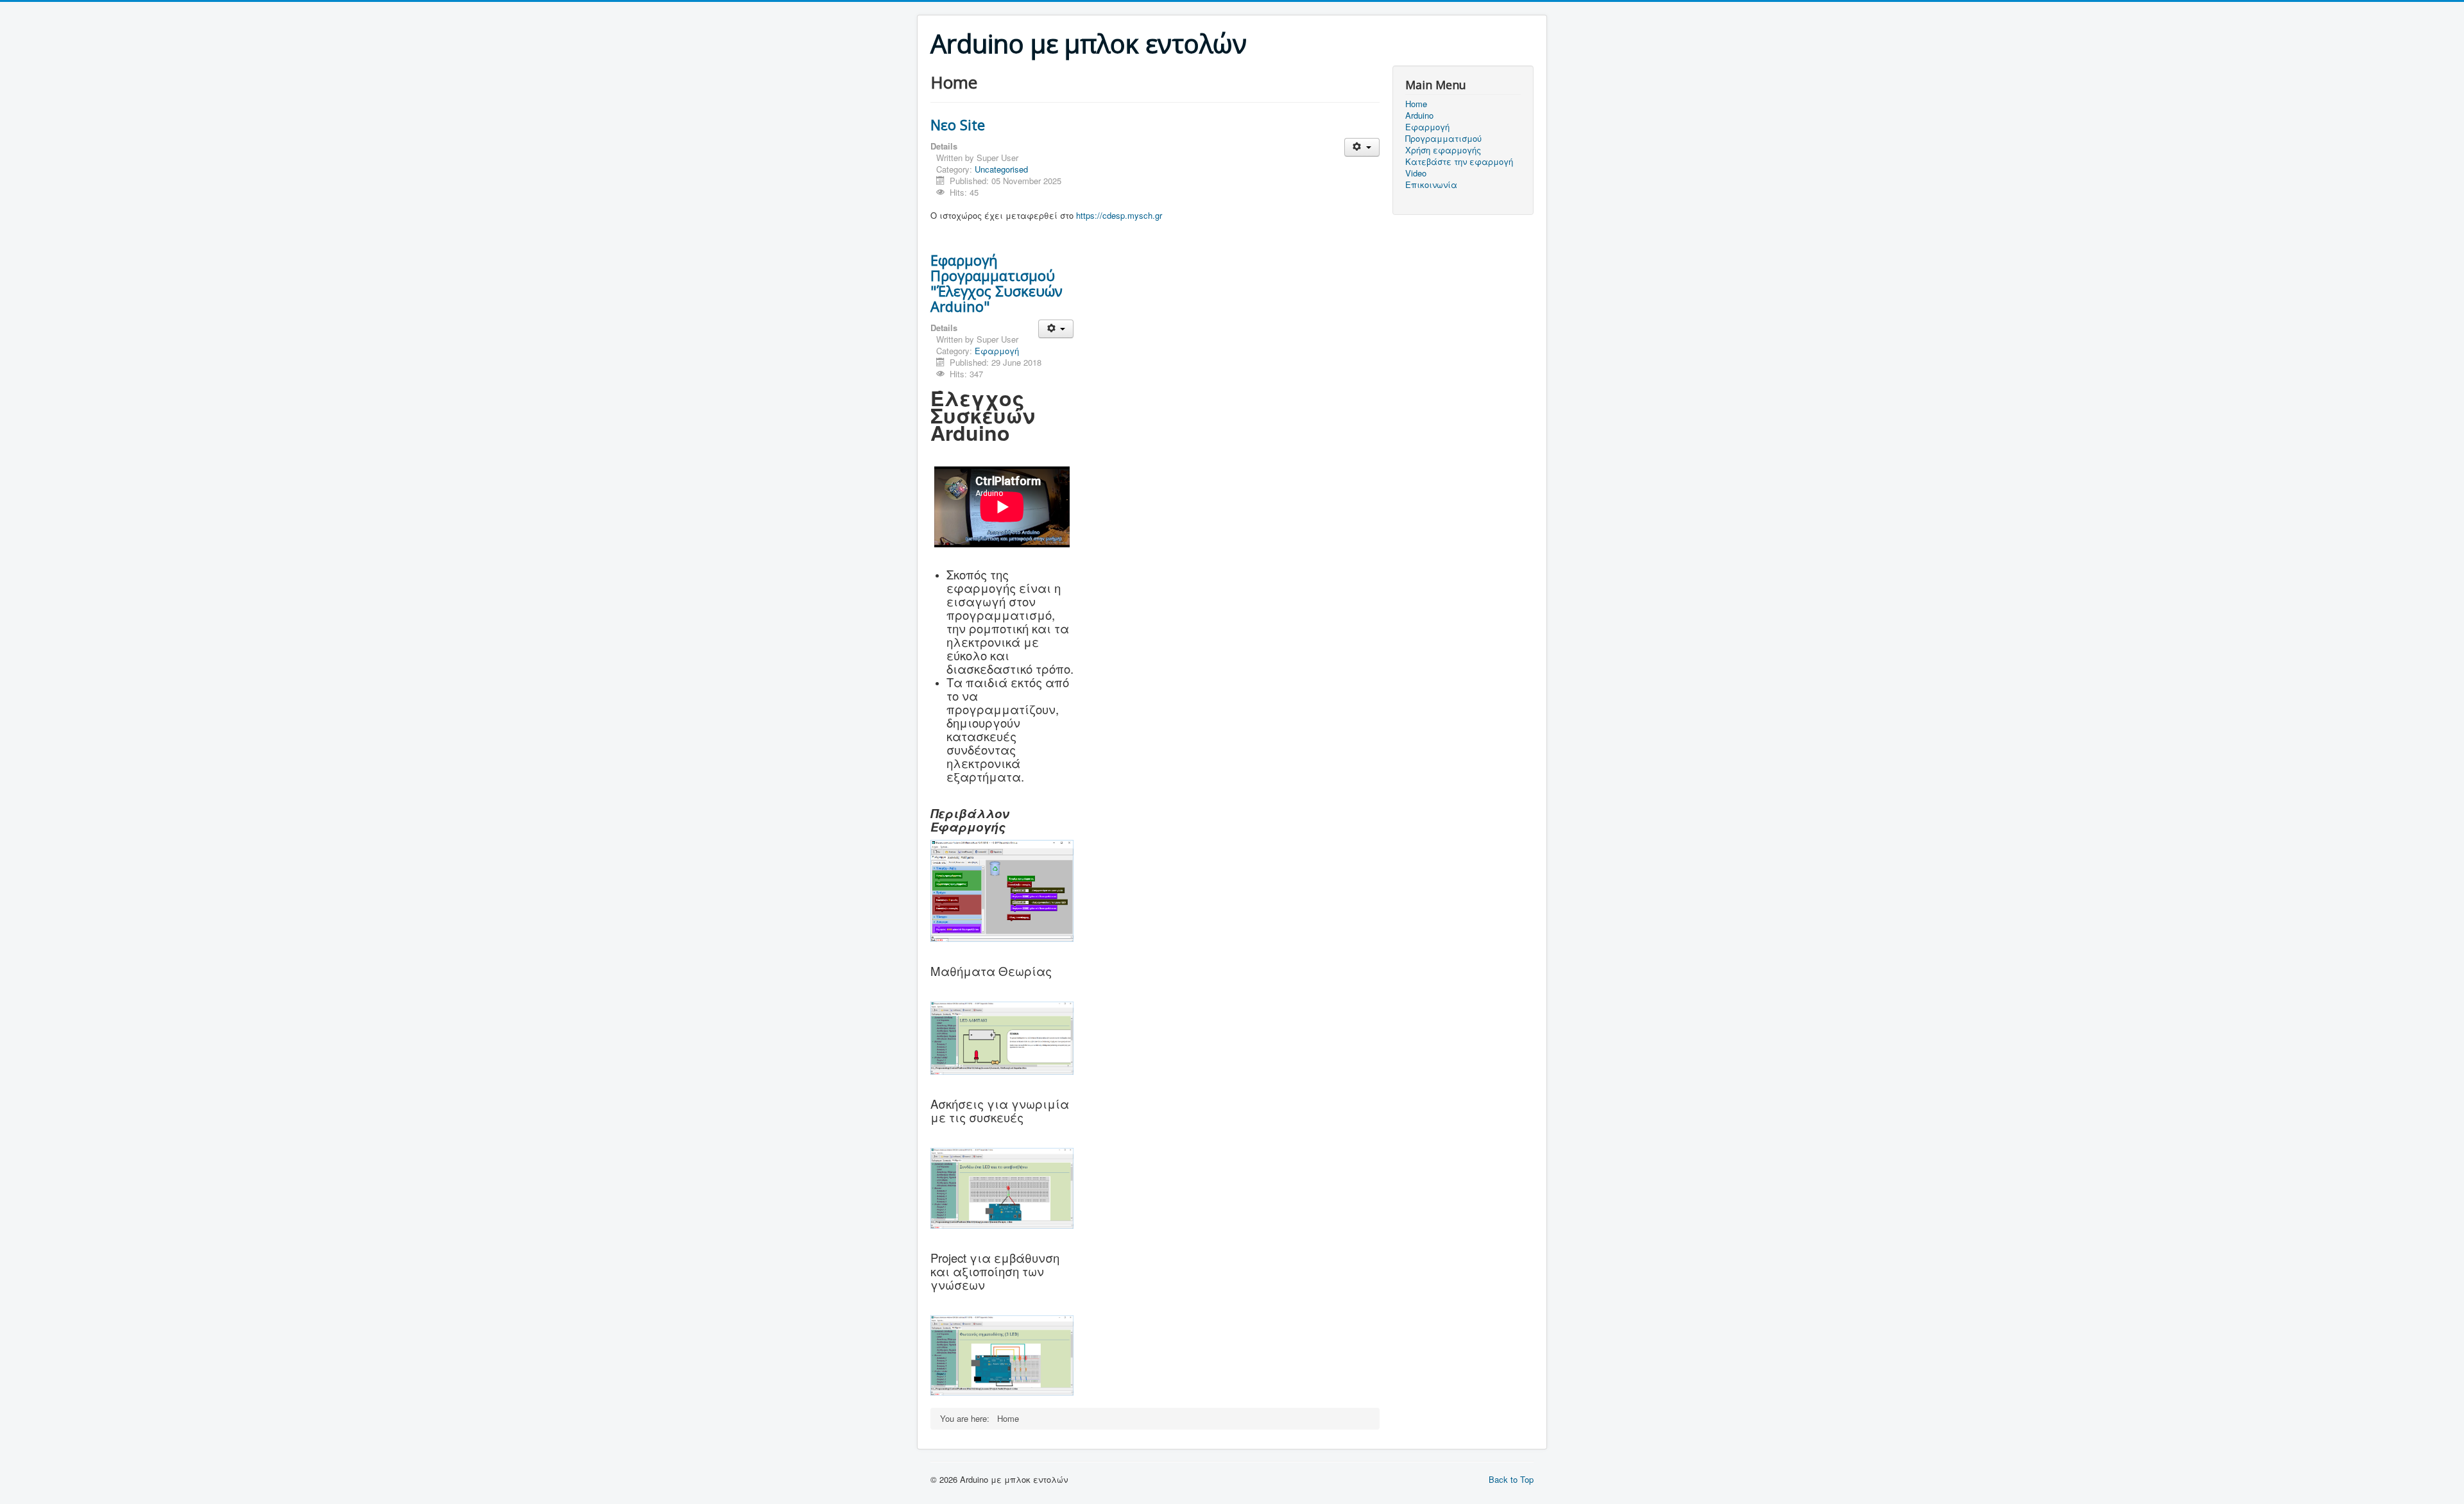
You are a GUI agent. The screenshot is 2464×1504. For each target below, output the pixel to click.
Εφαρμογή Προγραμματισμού (1443, 133)
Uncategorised (1001, 169)
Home (1416, 104)
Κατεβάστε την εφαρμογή (1459, 162)
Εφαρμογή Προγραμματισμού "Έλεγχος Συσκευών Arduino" (997, 283)
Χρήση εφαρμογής (1443, 150)
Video (1416, 173)
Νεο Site (958, 124)
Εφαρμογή (997, 351)
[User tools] (1362, 147)
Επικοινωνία (1431, 185)
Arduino (1419, 115)
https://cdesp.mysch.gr (1119, 215)
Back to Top (1511, 1479)
